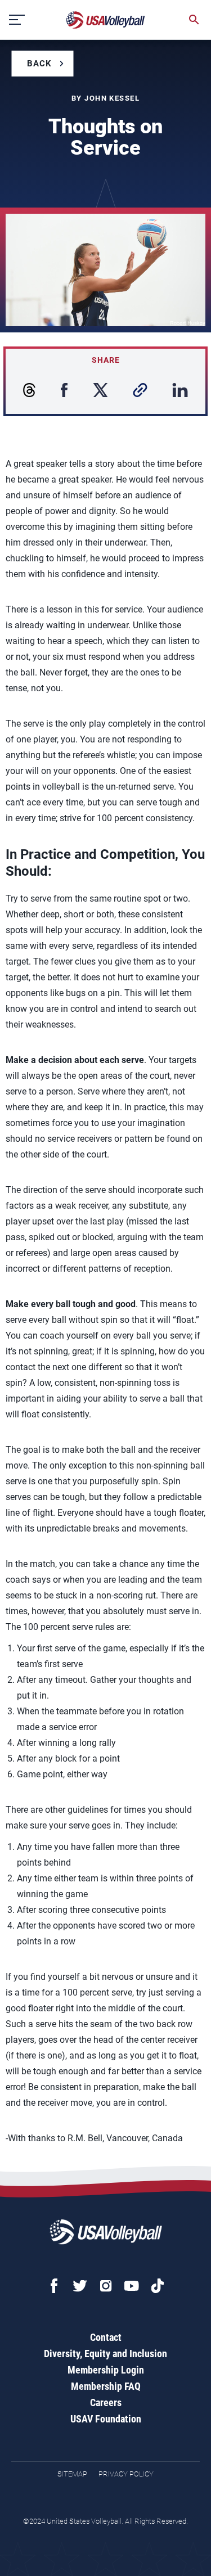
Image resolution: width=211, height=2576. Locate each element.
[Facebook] (54, 2286)
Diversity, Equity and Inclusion (105, 2354)
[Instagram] (106, 2286)
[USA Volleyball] (106, 20)
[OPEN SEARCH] (194, 20)
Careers (106, 2402)
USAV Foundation (106, 2419)
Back (39, 64)
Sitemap (72, 2474)
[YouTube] (132, 2286)
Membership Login (106, 2370)
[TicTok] (158, 2286)
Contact (106, 2337)
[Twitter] (80, 2286)
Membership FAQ (106, 2386)
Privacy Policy (126, 2474)
